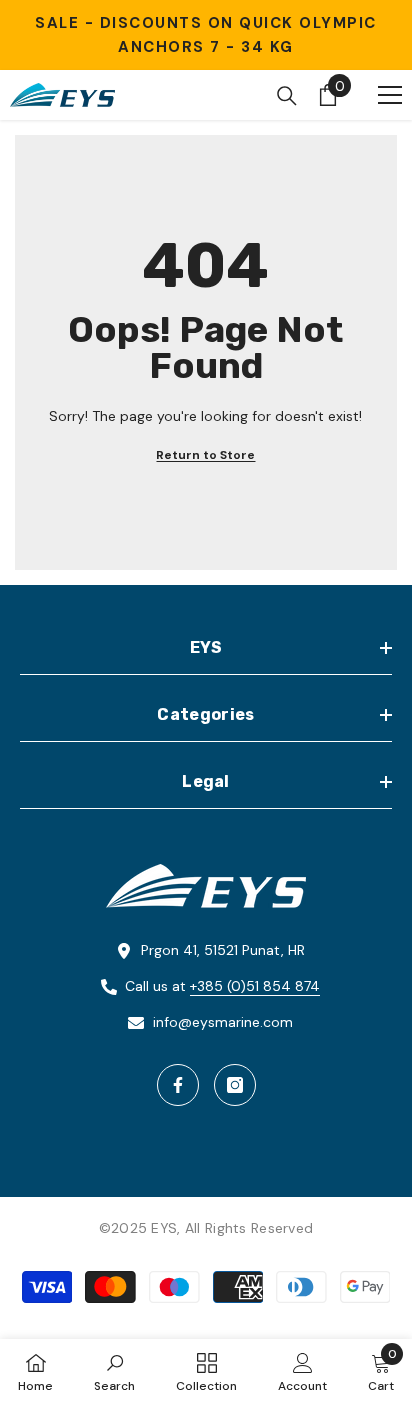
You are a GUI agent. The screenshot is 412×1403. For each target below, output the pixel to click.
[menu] (390, 95)
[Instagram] (235, 1085)
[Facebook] (178, 1085)
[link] (114, 1371)
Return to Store (205, 455)
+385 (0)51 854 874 (255, 986)
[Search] (287, 96)
